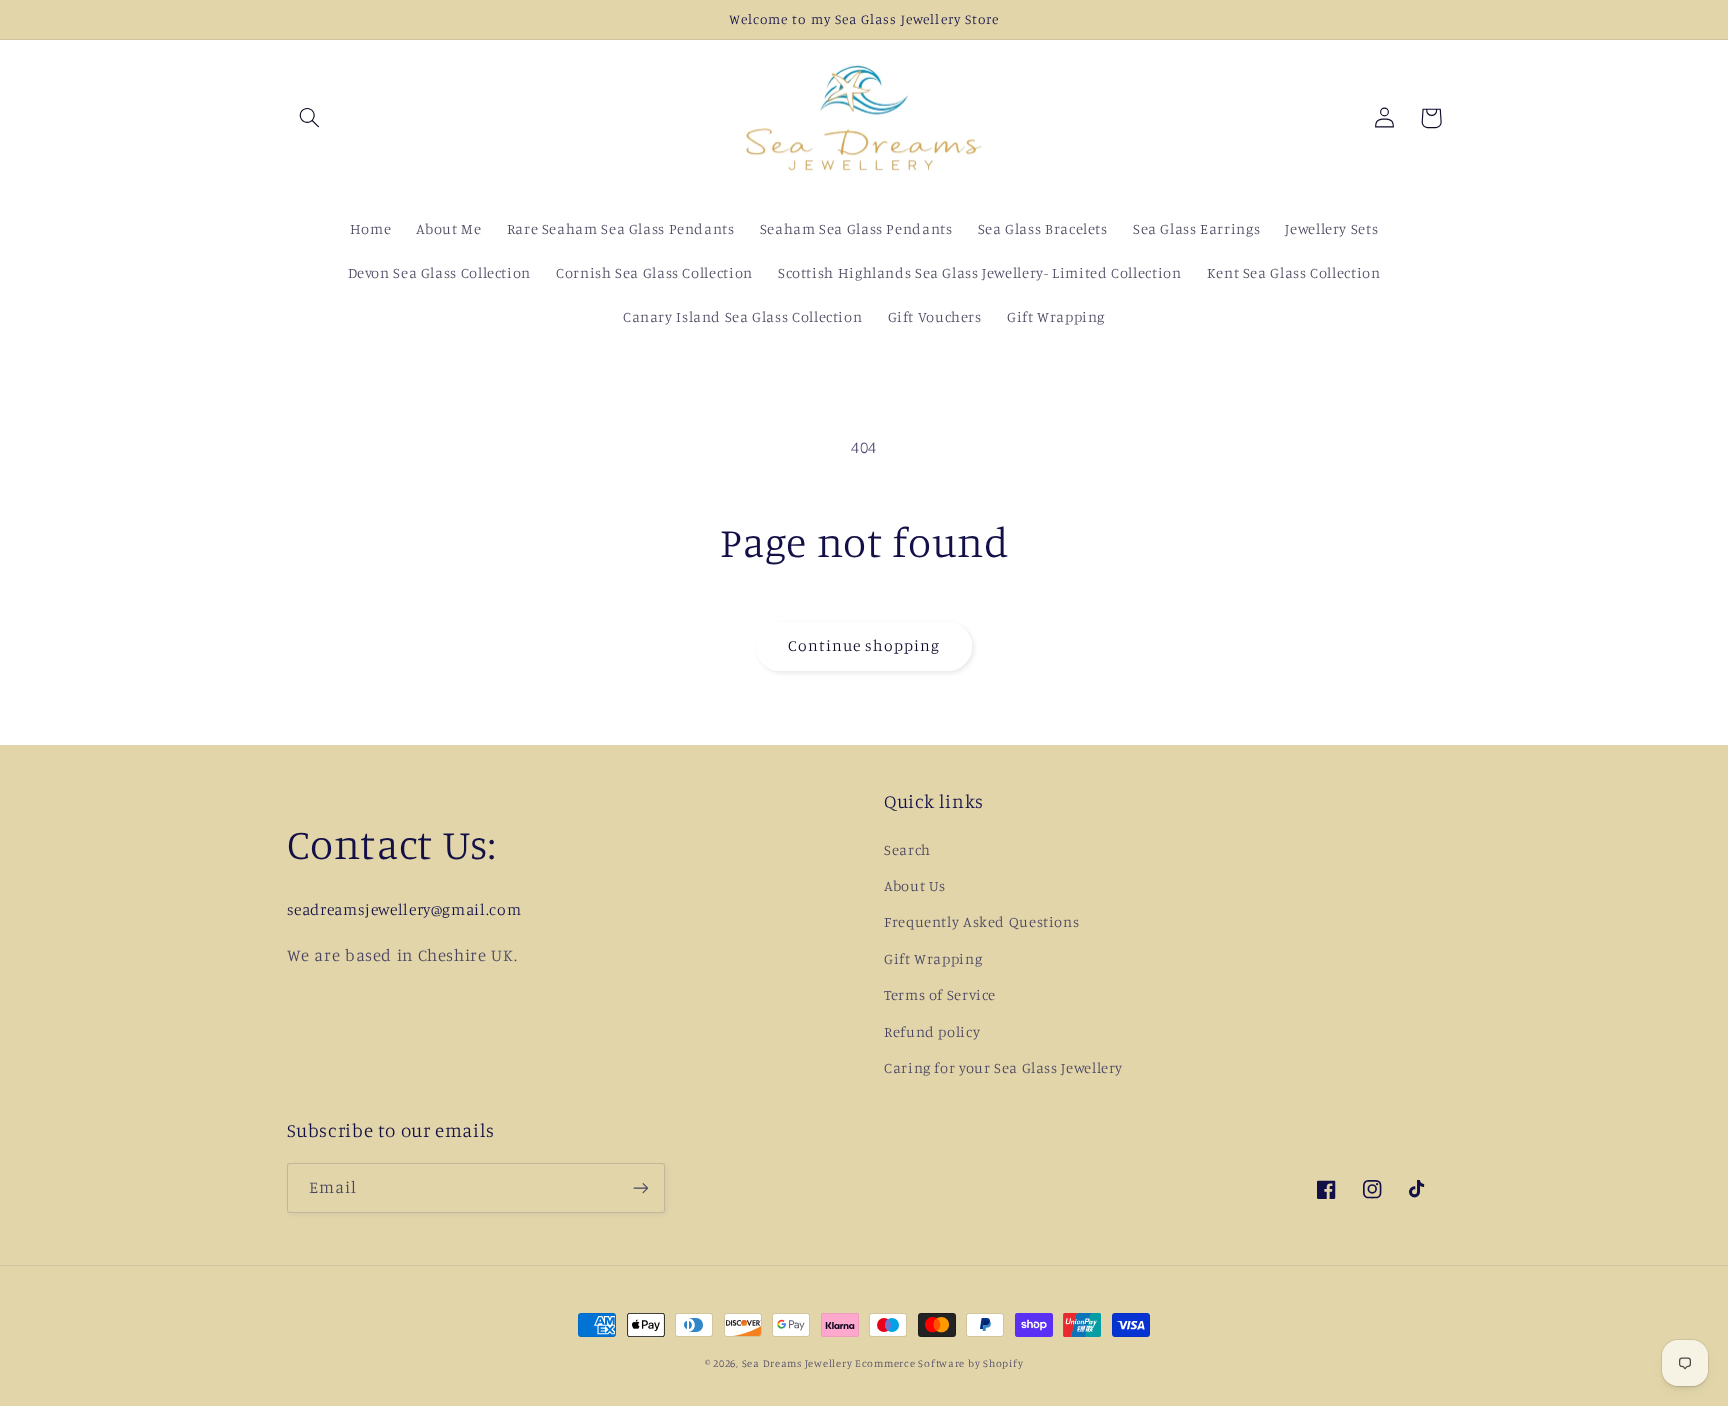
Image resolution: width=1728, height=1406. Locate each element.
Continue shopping (864, 645)
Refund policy (932, 1031)
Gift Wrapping (933, 958)
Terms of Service (940, 994)
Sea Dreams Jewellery (798, 1363)
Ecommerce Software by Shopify (939, 1363)
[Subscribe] (640, 1187)
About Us (915, 885)
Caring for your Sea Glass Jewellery (1003, 1067)
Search (907, 849)
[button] (310, 118)
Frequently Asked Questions (981, 921)
